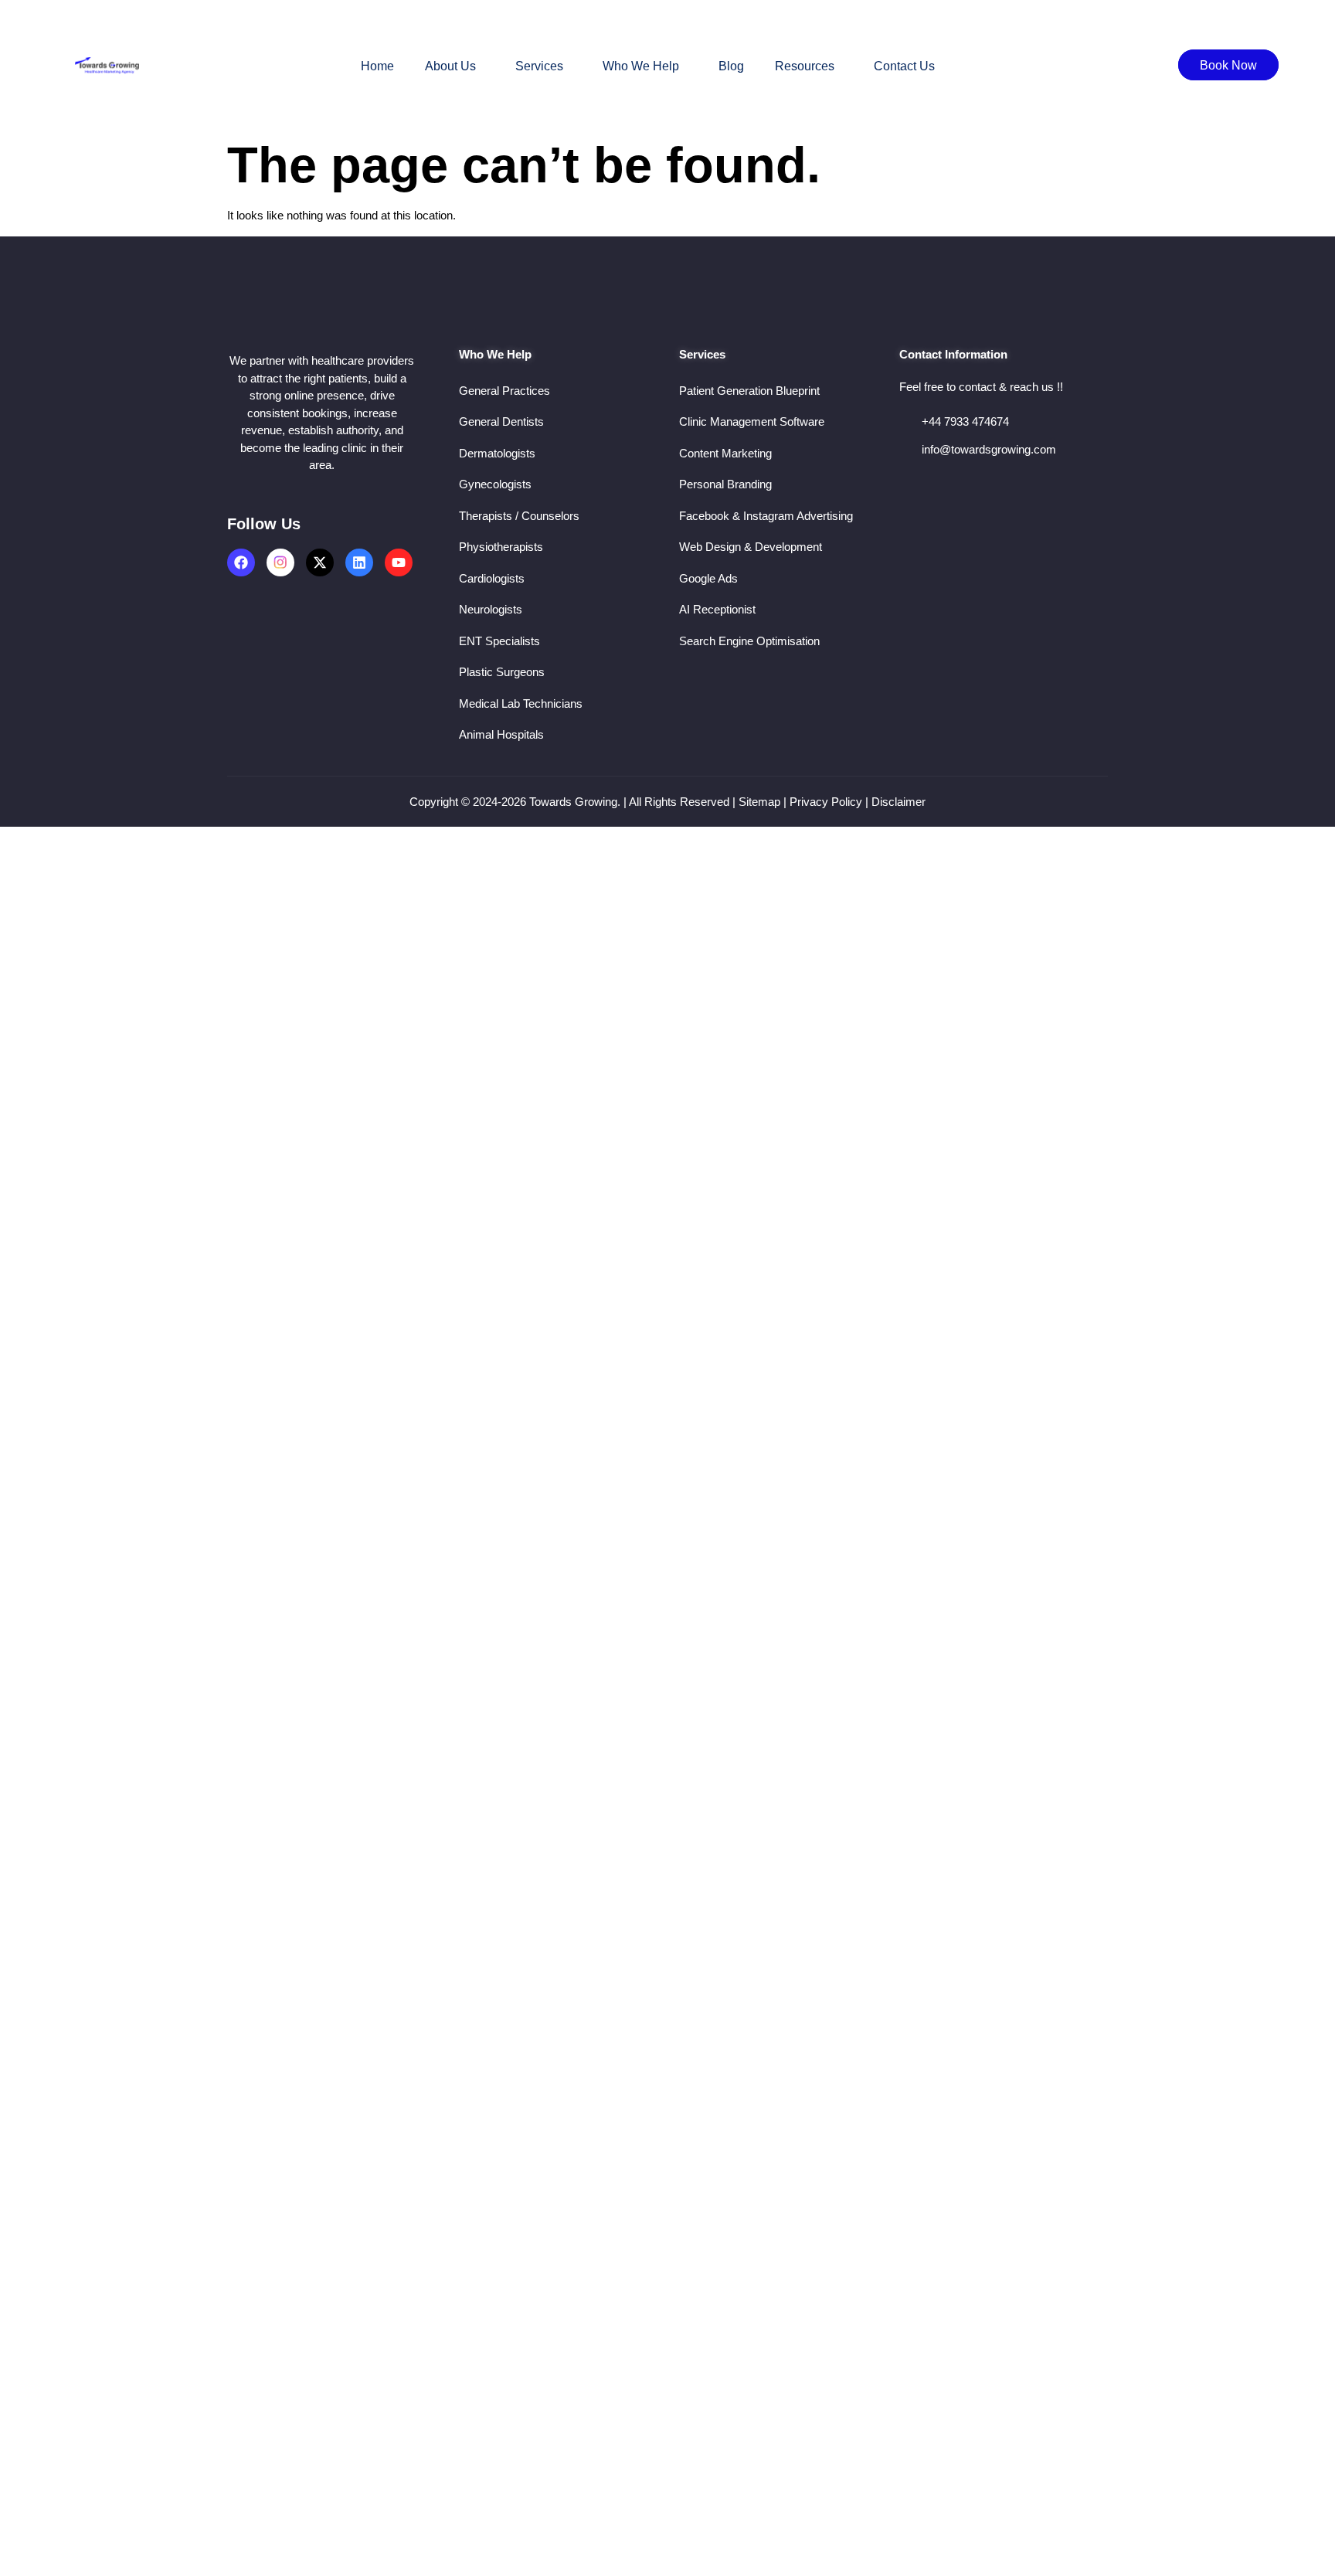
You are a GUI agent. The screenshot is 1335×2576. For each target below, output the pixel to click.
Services (539, 66)
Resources (805, 66)
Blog (731, 66)
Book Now (1228, 65)
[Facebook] (241, 562)
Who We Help (641, 66)
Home (377, 66)
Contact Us (904, 66)
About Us (450, 66)
